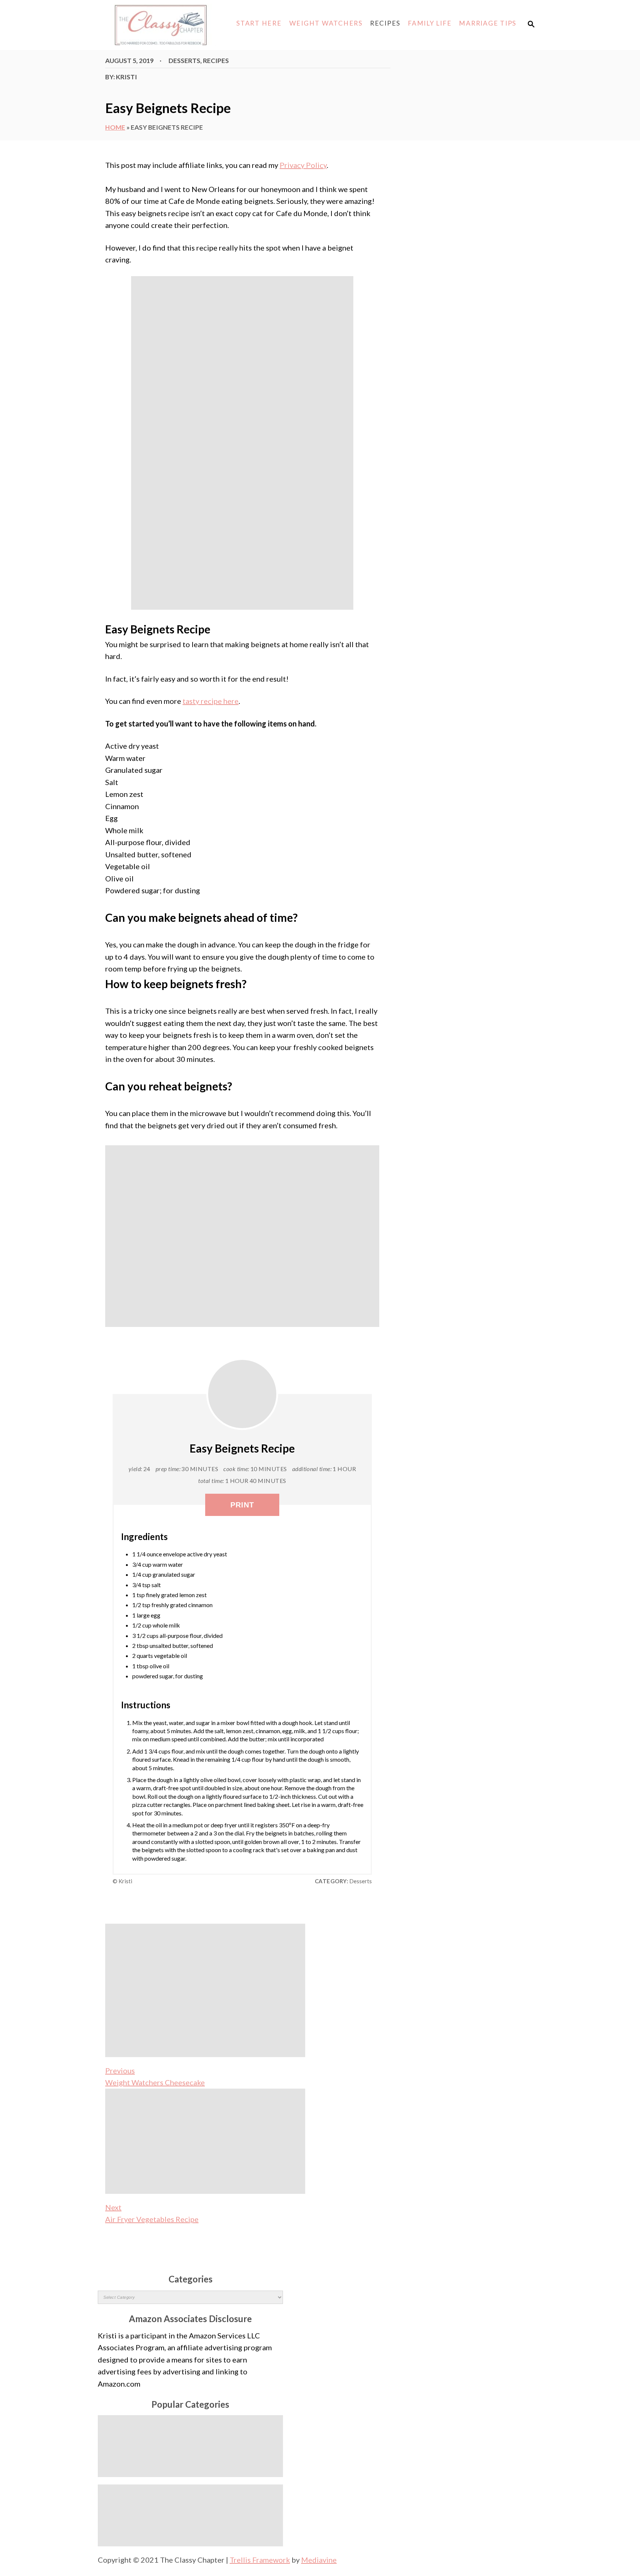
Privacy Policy (303, 165)
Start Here (259, 23)
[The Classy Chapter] (160, 25)
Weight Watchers (326, 23)
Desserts (184, 61)
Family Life (430, 23)
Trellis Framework (260, 2560)
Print (242, 1505)
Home (115, 127)
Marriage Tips (488, 23)
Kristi (126, 77)
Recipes (385, 23)
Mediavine (319, 2560)
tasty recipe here (211, 701)
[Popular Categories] (190, 2446)
